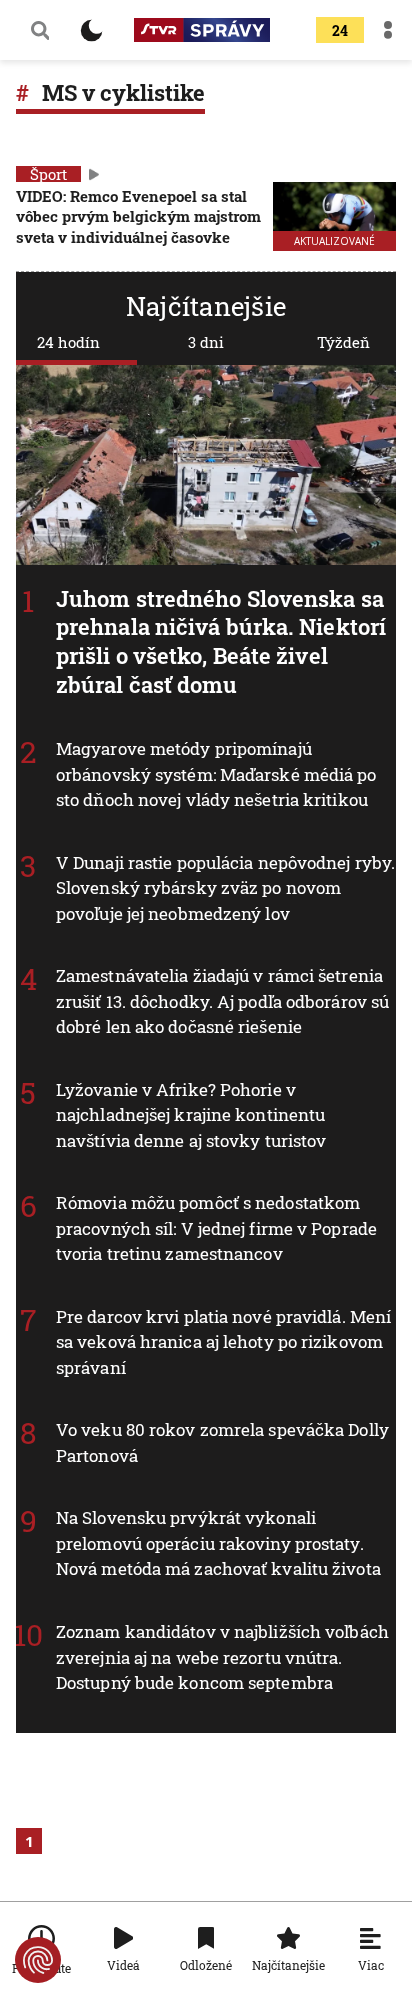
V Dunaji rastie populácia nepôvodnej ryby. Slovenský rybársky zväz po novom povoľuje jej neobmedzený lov (225, 887)
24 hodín (68, 342)
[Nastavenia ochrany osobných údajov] (38, 1960)
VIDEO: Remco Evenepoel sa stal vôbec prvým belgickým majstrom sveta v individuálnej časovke (138, 216)
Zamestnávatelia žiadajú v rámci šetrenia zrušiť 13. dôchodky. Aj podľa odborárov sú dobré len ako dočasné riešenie (222, 1001)
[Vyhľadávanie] (40, 30)
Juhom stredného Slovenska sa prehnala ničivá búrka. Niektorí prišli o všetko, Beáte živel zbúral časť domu (221, 641)
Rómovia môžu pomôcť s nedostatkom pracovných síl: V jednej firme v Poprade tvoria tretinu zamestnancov (216, 1228)
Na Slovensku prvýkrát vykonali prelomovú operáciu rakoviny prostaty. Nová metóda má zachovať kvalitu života (218, 1543)
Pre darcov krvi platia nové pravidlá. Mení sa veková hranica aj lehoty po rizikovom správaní (223, 1342)
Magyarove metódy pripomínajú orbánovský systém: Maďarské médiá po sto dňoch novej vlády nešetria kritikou (216, 774)
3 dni (206, 342)
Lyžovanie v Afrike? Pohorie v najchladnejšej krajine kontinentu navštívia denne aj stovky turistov (191, 1115)
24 (340, 30)
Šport (48, 174)
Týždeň (343, 342)
